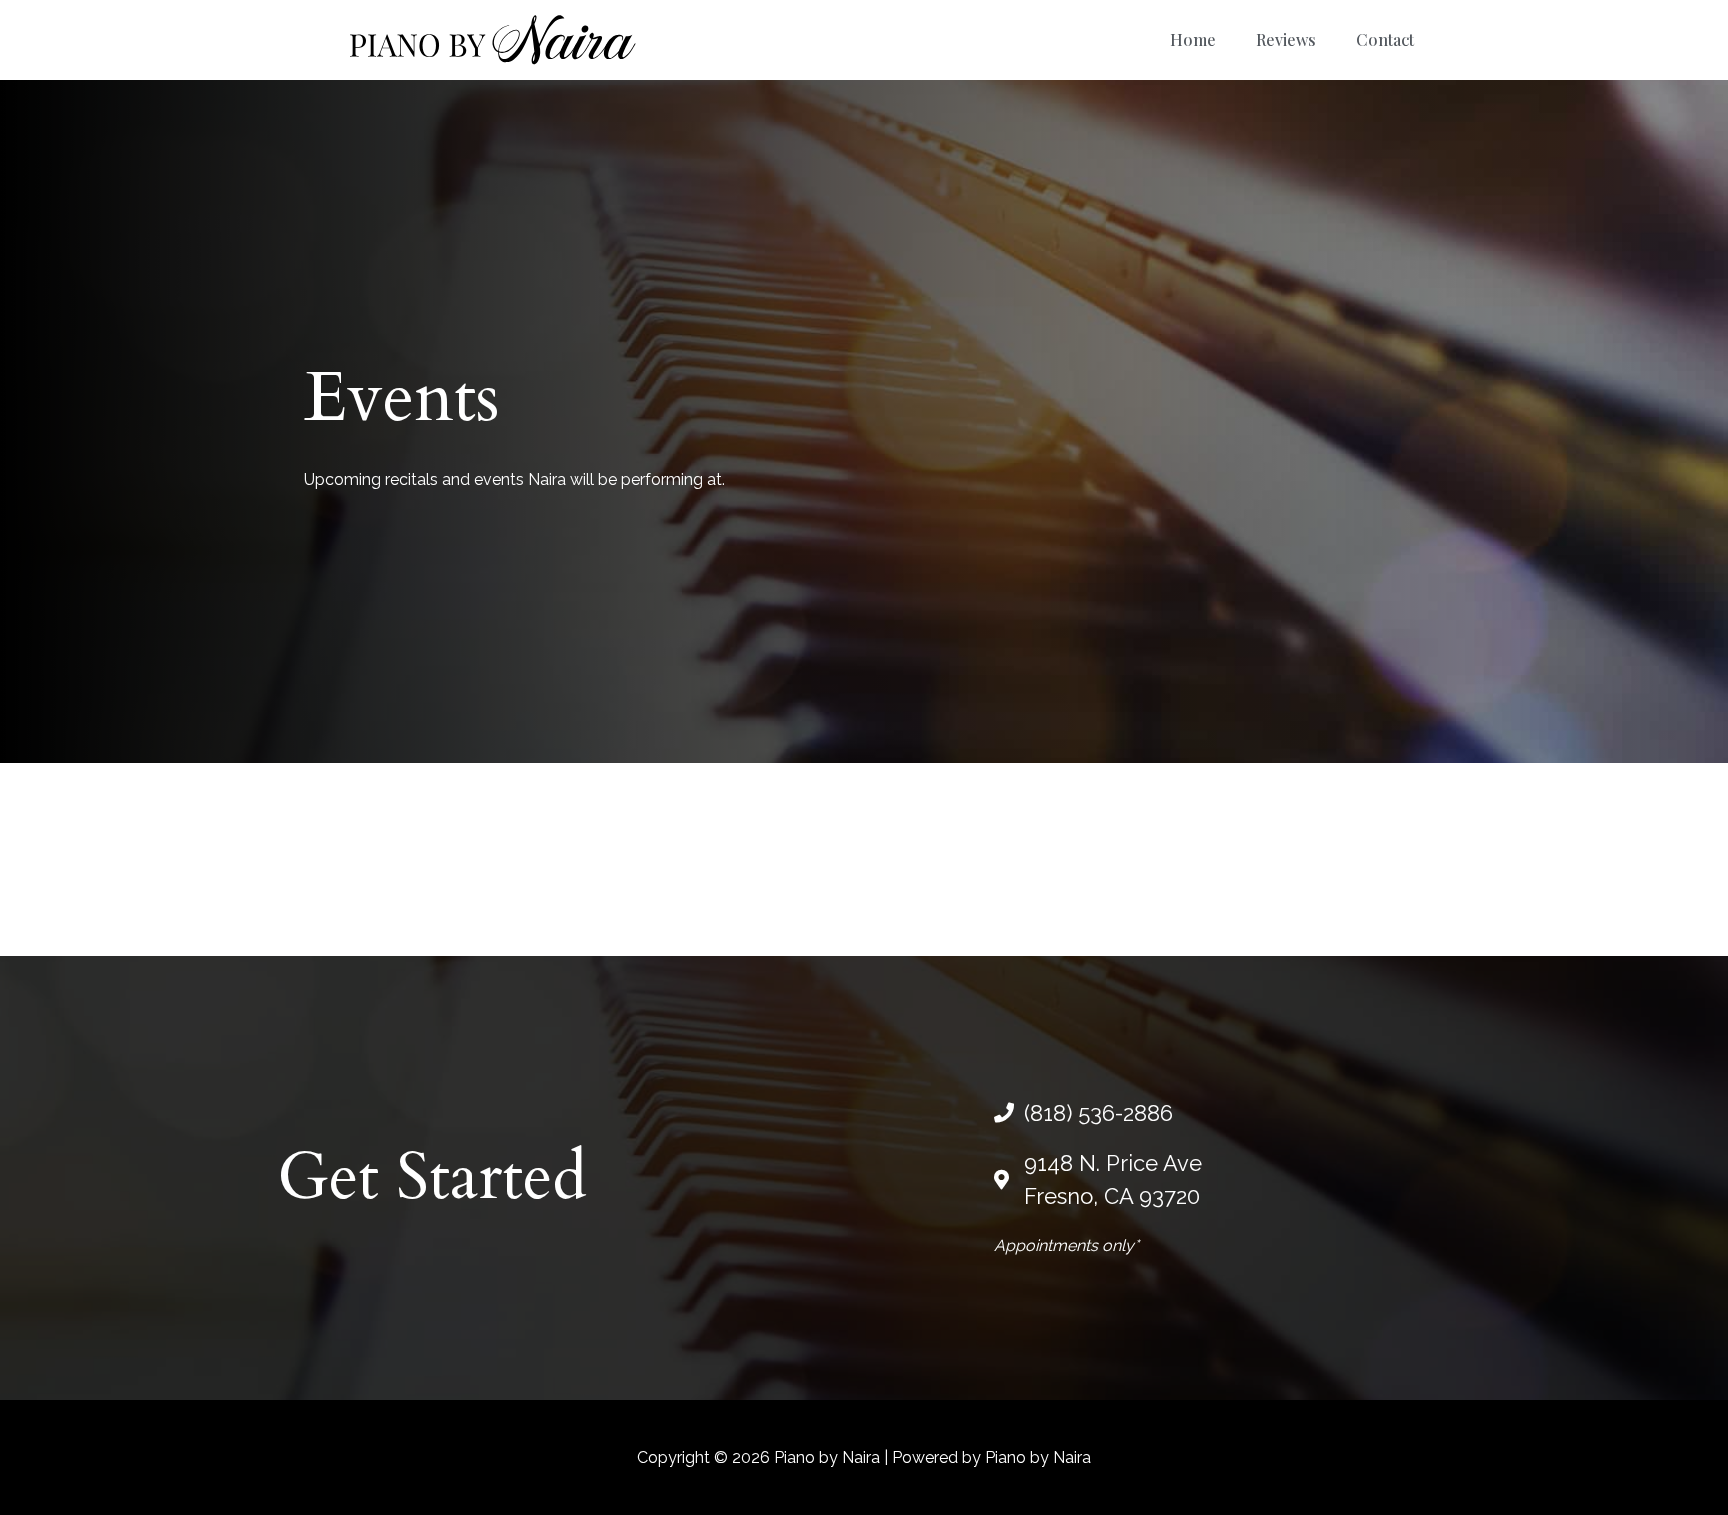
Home (1193, 39)
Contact (1385, 39)
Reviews (1286, 39)
